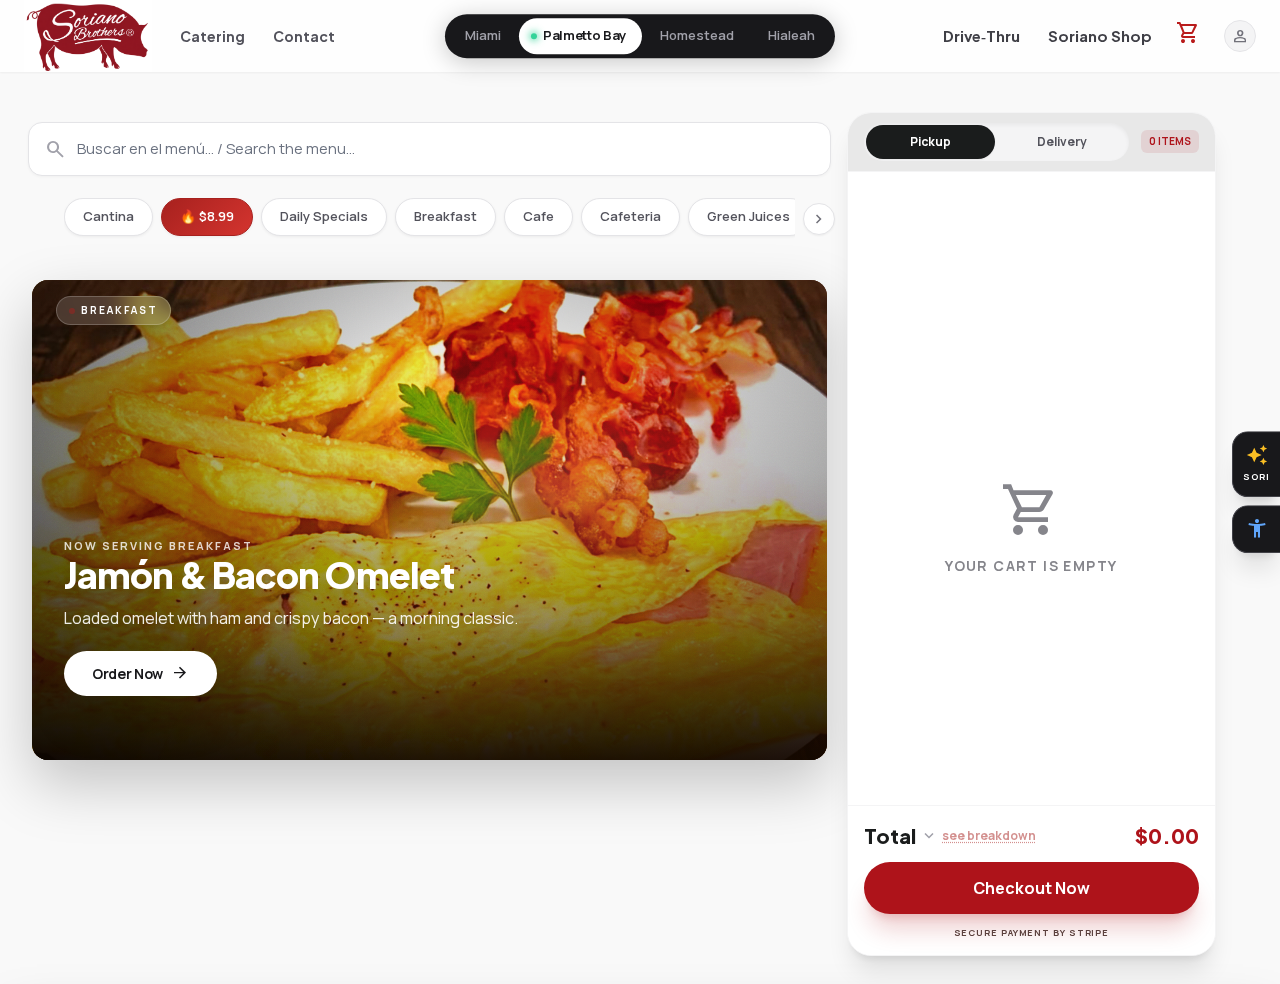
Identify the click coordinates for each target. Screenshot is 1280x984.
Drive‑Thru (981, 35)
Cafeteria (630, 216)
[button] (88, 36)
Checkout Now (1031, 888)
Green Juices (748, 216)
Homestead (697, 35)
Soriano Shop (1100, 35)
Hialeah (791, 35)
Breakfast (445, 216)
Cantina (108, 216)
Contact (304, 36)
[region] (1031, 488)
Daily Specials (324, 216)
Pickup (930, 141)
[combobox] (429, 149)
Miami (483, 35)
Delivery (1062, 141)
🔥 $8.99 (207, 216)
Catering (212, 36)
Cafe (538, 216)
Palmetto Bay (584, 35)
